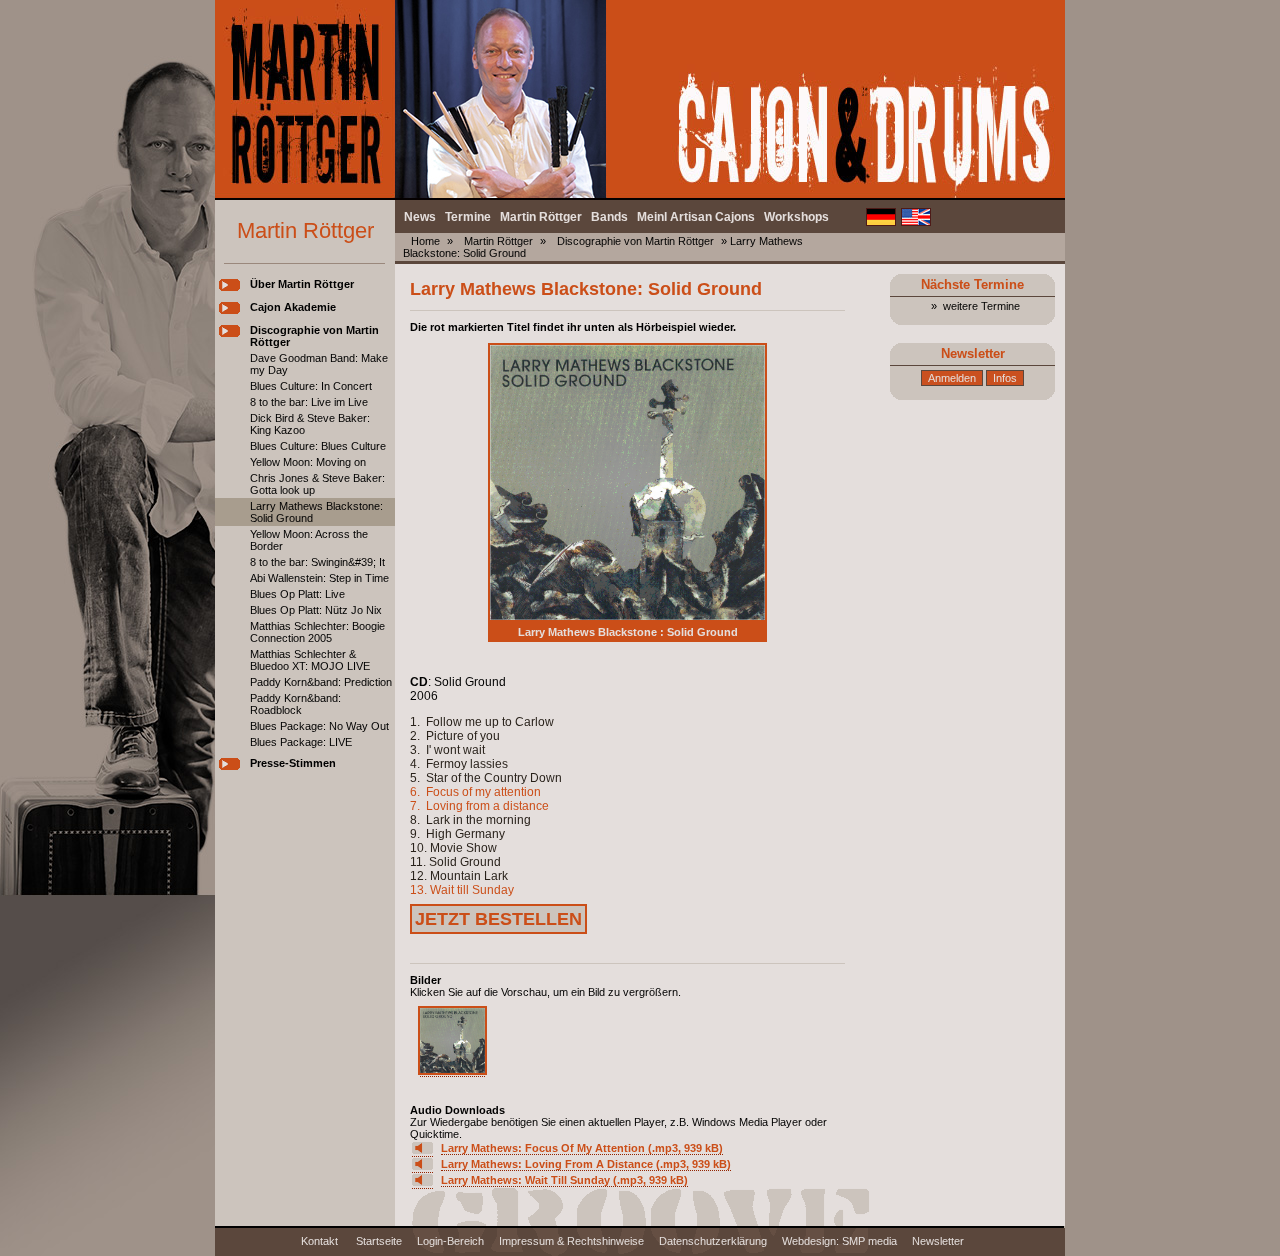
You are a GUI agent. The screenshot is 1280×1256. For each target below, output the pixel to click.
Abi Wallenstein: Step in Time (319, 578)
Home (425, 241)
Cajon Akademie (293, 307)
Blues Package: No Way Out (319, 726)
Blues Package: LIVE (301, 742)
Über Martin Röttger (302, 284)
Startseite (379, 1241)
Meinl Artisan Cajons (696, 217)
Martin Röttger (541, 217)
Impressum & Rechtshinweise (571, 1241)
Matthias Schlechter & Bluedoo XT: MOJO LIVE (310, 660)
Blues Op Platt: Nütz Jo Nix (316, 610)
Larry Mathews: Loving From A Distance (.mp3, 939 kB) (586, 1164)
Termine (468, 217)
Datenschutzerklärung (713, 1241)
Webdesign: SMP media (839, 1241)
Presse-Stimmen (293, 763)
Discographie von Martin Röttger (635, 241)
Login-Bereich (450, 1241)
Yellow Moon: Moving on (308, 462)
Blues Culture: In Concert (311, 386)
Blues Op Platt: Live (297, 594)
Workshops (796, 217)
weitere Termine (981, 306)
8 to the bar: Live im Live (309, 402)
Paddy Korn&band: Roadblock (295, 704)
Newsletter (938, 1241)
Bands (609, 217)
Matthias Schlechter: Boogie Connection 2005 (317, 632)
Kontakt (321, 1241)
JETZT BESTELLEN (498, 919)
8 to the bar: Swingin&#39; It (317, 562)
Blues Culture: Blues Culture (318, 446)
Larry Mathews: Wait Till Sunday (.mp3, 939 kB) (564, 1180)
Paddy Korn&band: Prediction (321, 682)
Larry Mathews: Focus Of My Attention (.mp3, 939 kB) (582, 1148)
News (420, 217)
